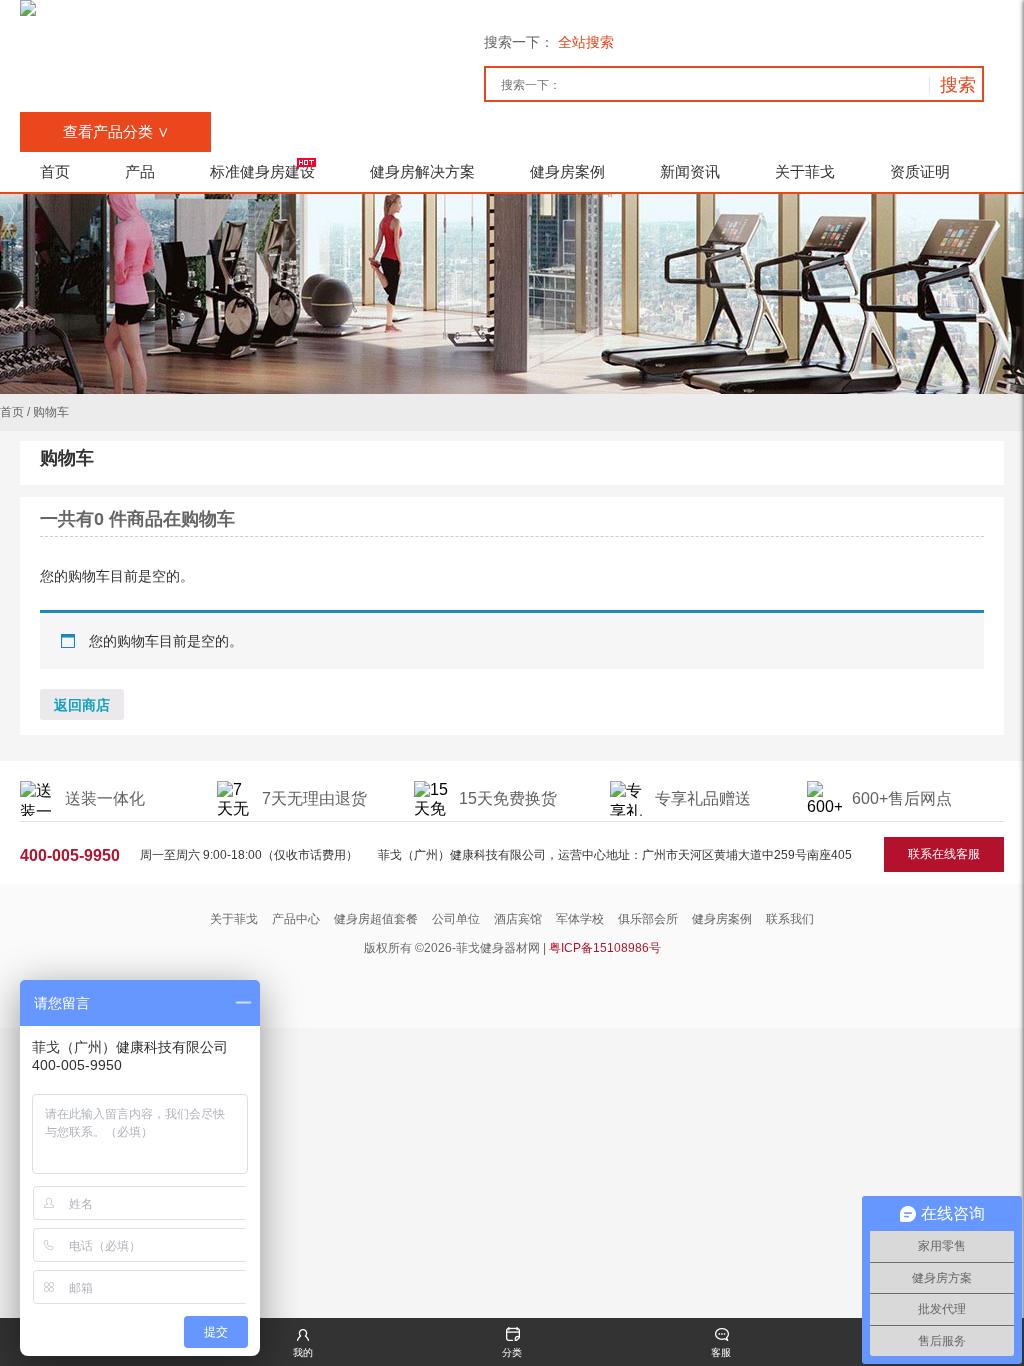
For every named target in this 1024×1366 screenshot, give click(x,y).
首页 (12, 412)
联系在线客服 (944, 854)
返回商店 (82, 705)
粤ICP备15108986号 (605, 948)
